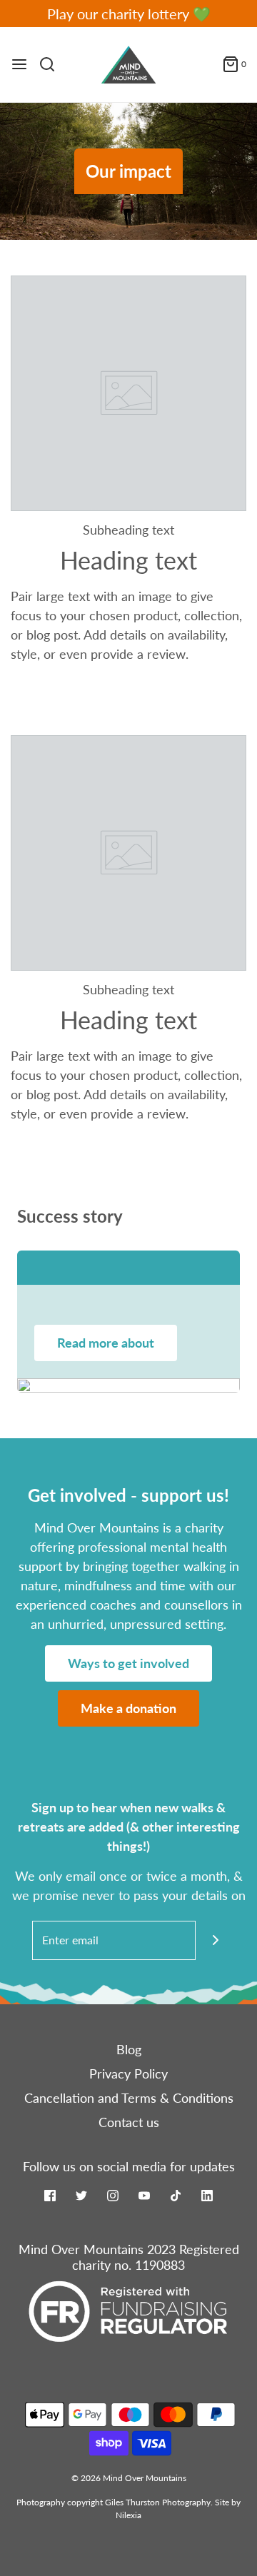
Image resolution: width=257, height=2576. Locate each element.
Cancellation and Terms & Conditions (129, 2098)
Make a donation (128, 1708)
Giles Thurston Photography (158, 2502)
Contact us (129, 2122)
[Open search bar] (52, 64)
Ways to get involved (128, 1663)
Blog (129, 2049)
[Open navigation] (19, 64)
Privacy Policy (128, 2074)
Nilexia (128, 2515)
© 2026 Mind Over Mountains (129, 2478)
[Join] (215, 1940)
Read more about (106, 1343)
